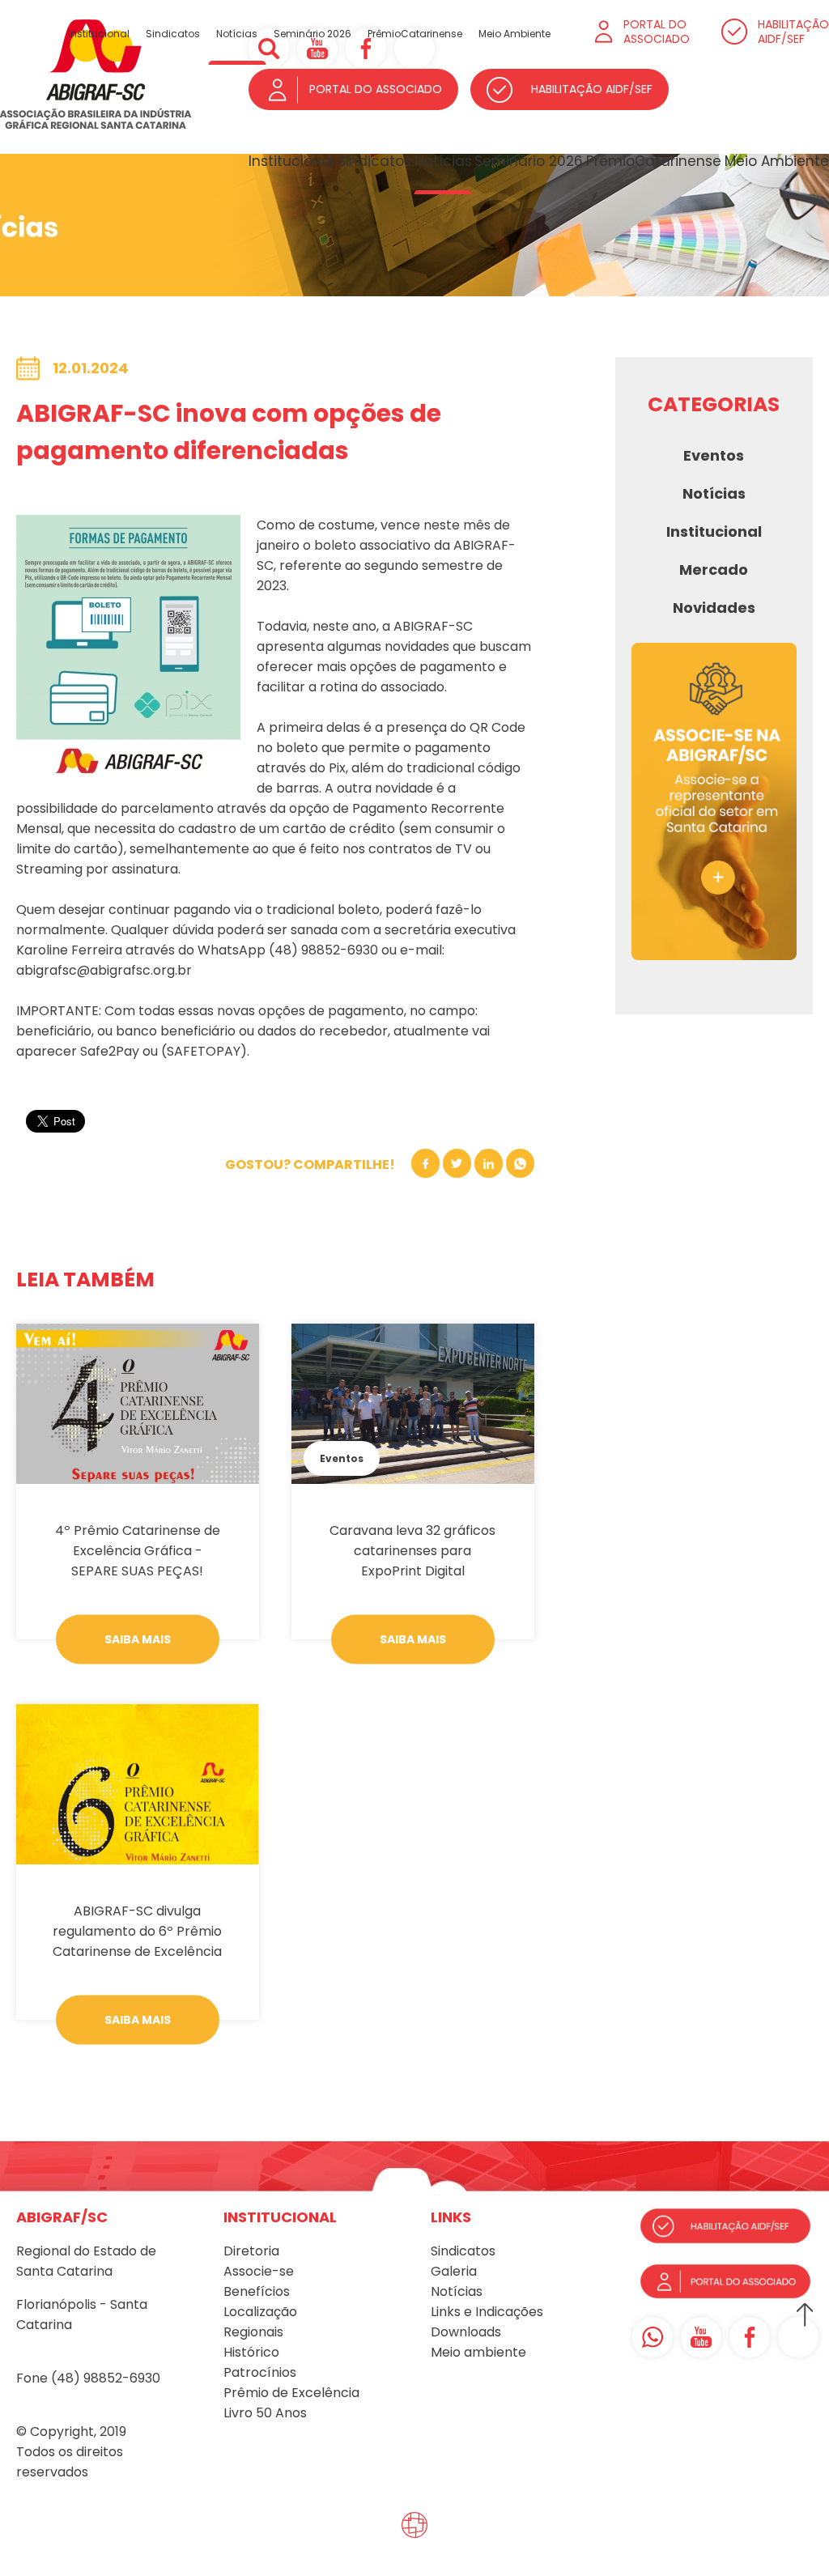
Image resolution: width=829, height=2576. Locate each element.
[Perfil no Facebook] (750, 2337)
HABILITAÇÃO (793, 32)
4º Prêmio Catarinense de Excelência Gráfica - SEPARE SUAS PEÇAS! (138, 1551)
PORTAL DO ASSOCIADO (376, 89)
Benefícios (257, 2291)
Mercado (714, 570)
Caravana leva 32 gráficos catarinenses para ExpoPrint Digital (412, 1551)
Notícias (443, 161)
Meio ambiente (478, 2352)
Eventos (342, 1458)
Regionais (253, 2332)
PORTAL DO (657, 32)
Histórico (251, 2352)
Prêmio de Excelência (291, 2393)
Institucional (291, 161)
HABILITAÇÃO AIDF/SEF (592, 89)
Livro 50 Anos (265, 2413)
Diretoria (251, 2251)
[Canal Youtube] (701, 2337)
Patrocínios (260, 2372)
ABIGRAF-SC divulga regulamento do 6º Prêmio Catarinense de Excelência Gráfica (137, 1932)
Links (446, 2312)
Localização (260, 2312)
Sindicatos (374, 161)
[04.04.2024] (138, 1784)
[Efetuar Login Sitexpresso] (345, 2529)
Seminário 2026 (529, 161)
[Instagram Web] (798, 2337)
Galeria (454, 2271)
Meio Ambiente (777, 161)
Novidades (714, 608)
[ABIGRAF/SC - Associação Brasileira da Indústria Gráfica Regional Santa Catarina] (96, 125)
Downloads (466, 2332)
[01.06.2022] (138, 1404)
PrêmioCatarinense (654, 161)
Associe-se (259, 2271)
